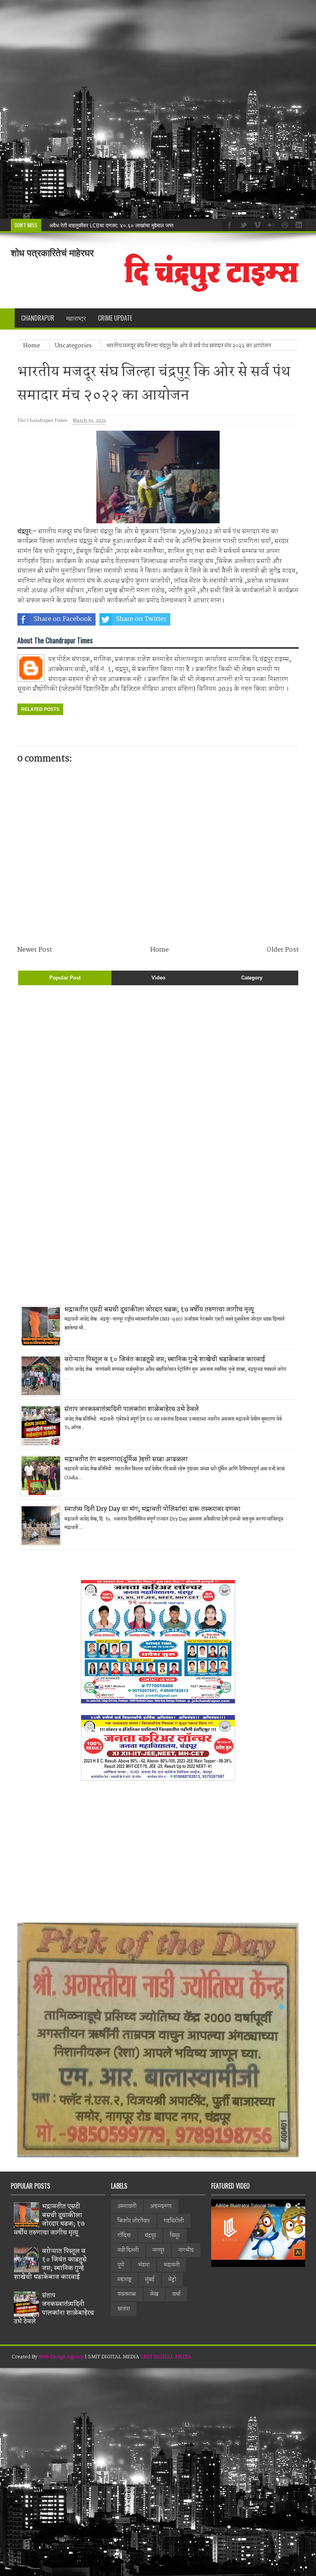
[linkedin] (298, 224)
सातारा (124, 2309)
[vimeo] (256, 224)
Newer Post (35, 950)
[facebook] (229, 224)
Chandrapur (38, 318)
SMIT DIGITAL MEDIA (166, 2357)
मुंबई (150, 2280)
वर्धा (176, 2294)
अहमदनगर (161, 2206)
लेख (154, 2294)
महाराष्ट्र (124, 2280)
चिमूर (175, 2236)
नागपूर (159, 2250)
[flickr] (270, 224)
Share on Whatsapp (220, 619)
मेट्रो (172, 2280)
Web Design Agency (61, 2357)
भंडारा (144, 2265)
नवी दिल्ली (128, 2250)
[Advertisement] (158, 109)
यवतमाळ (127, 2294)
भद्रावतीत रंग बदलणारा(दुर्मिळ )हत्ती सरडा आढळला (126, 1459)
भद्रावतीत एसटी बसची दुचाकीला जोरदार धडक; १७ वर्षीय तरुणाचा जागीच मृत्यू (159, 1310)
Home (32, 346)
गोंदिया (124, 2236)
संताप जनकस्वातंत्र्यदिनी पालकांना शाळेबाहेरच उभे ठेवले (132, 1409)
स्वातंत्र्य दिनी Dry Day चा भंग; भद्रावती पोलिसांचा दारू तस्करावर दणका (152, 1509)
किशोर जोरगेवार (134, 2221)
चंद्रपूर (150, 2236)
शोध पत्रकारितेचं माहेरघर (52, 253)
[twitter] (242, 224)
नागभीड (186, 2250)
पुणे (121, 2265)
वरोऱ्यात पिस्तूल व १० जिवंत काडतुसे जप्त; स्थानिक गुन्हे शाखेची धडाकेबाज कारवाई (165, 1359)
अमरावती (127, 2206)
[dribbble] (284, 224)
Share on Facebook (63, 619)
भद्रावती (171, 2265)
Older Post (283, 950)
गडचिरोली (174, 2221)
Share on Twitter (141, 619)
